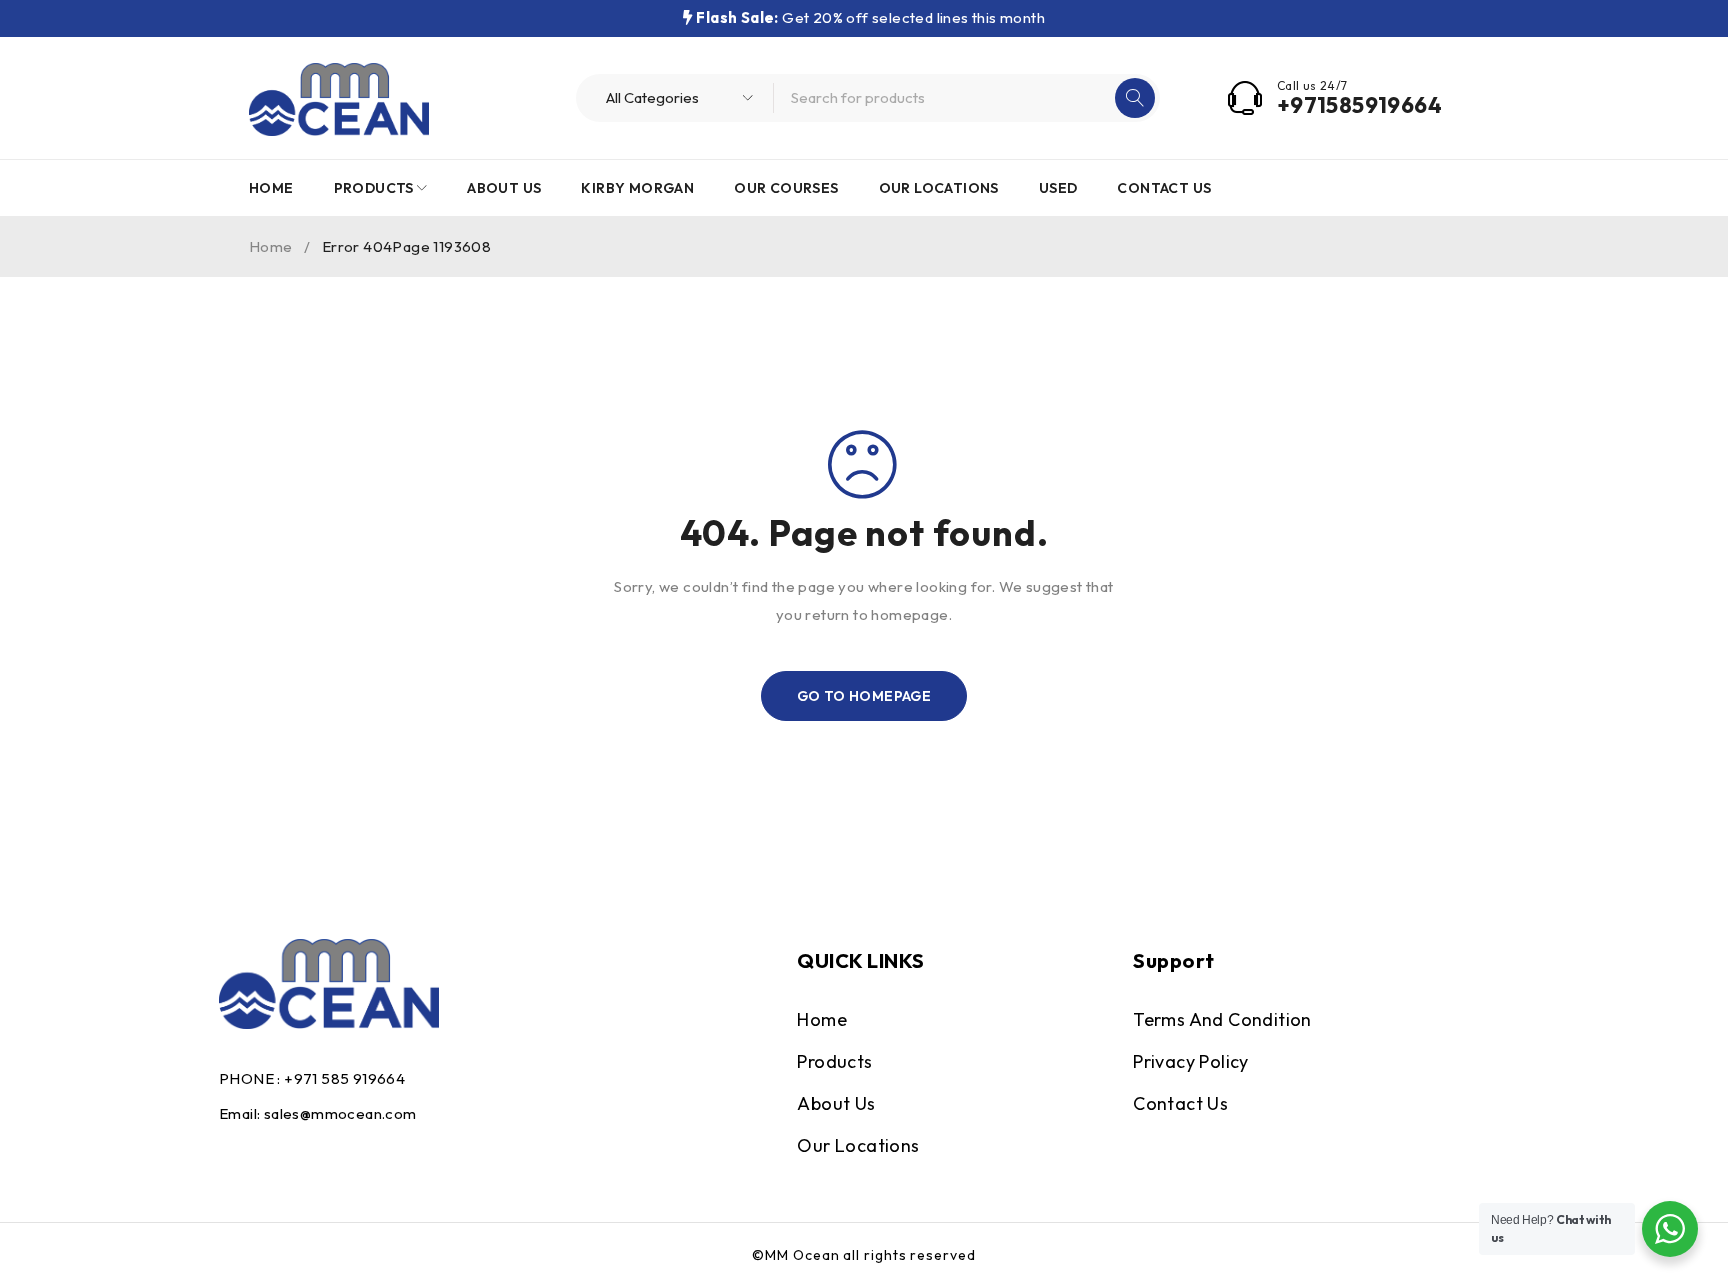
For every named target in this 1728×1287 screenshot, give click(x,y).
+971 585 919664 (344, 1078)
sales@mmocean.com (340, 1113)
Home (271, 246)
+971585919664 (1359, 105)
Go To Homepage (864, 696)
